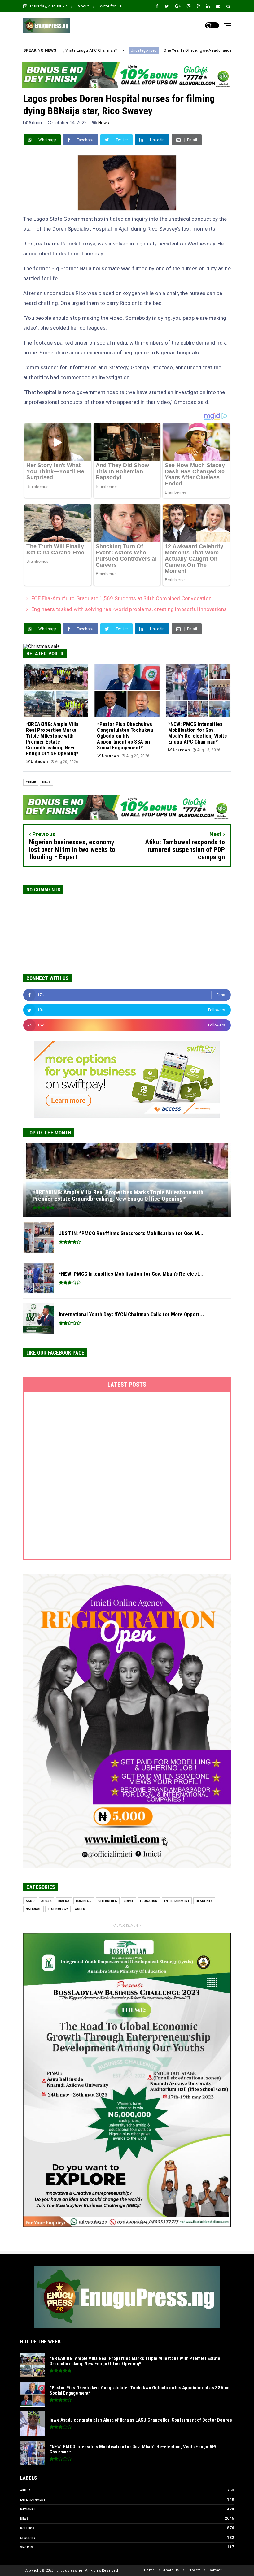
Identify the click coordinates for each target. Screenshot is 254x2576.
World (80, 1909)
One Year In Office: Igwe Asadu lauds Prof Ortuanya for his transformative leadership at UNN (129, 50)
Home (149, 2570)
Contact (215, 2570)
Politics (27, 2528)
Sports (27, 2547)
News (104, 123)
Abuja (46, 1901)
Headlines (204, 1901)
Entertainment (177, 1901)
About (83, 6)
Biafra (64, 1901)
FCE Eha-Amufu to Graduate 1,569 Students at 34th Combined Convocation (121, 598)
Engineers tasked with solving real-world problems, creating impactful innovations (129, 609)
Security (28, 2538)
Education (149, 1901)
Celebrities (108, 1901)
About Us (171, 2570)
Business (84, 1901)
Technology (58, 1909)
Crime (31, 782)
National (33, 1909)
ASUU (30, 1901)
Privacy (194, 2570)
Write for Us (111, 6)
